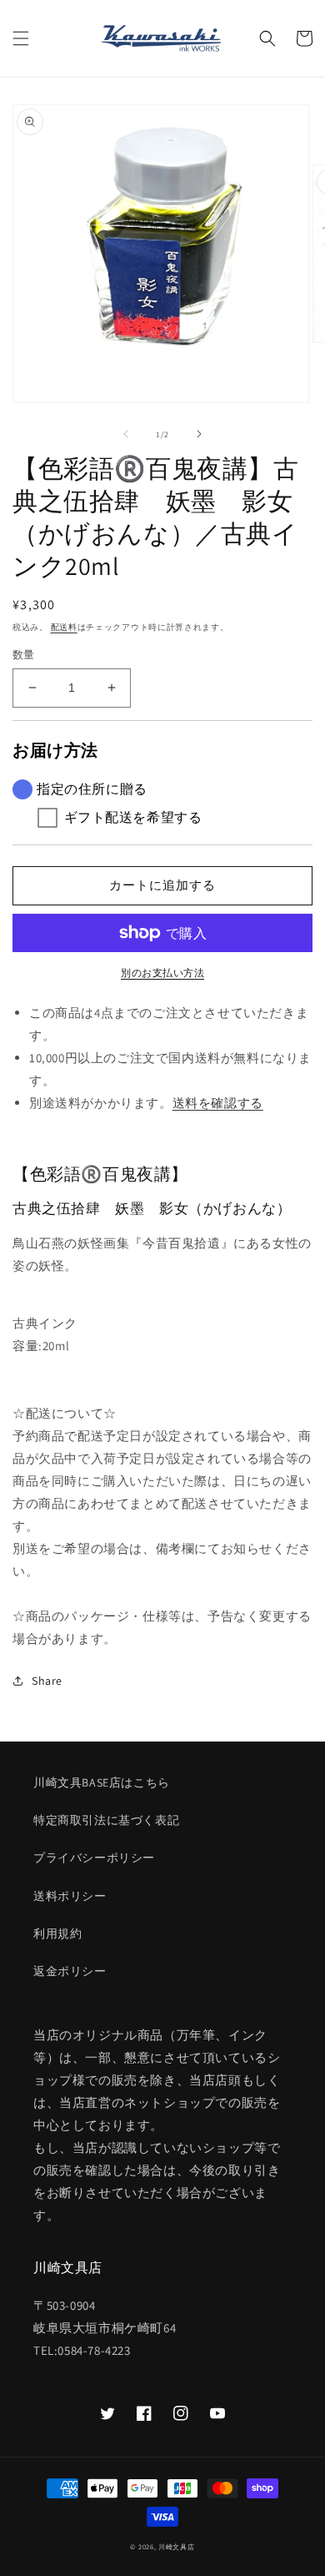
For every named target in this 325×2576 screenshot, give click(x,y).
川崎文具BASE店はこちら (102, 1782)
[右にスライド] (199, 434)
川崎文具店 (177, 2546)
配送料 (64, 627)
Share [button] (47, 1681)
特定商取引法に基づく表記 (106, 1820)
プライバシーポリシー (94, 1858)
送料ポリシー (70, 1896)
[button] (21, 38)
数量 (24, 655)
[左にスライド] (126, 434)
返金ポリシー (70, 1971)
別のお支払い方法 (162, 973)
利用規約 (57, 1933)
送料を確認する (218, 1103)
